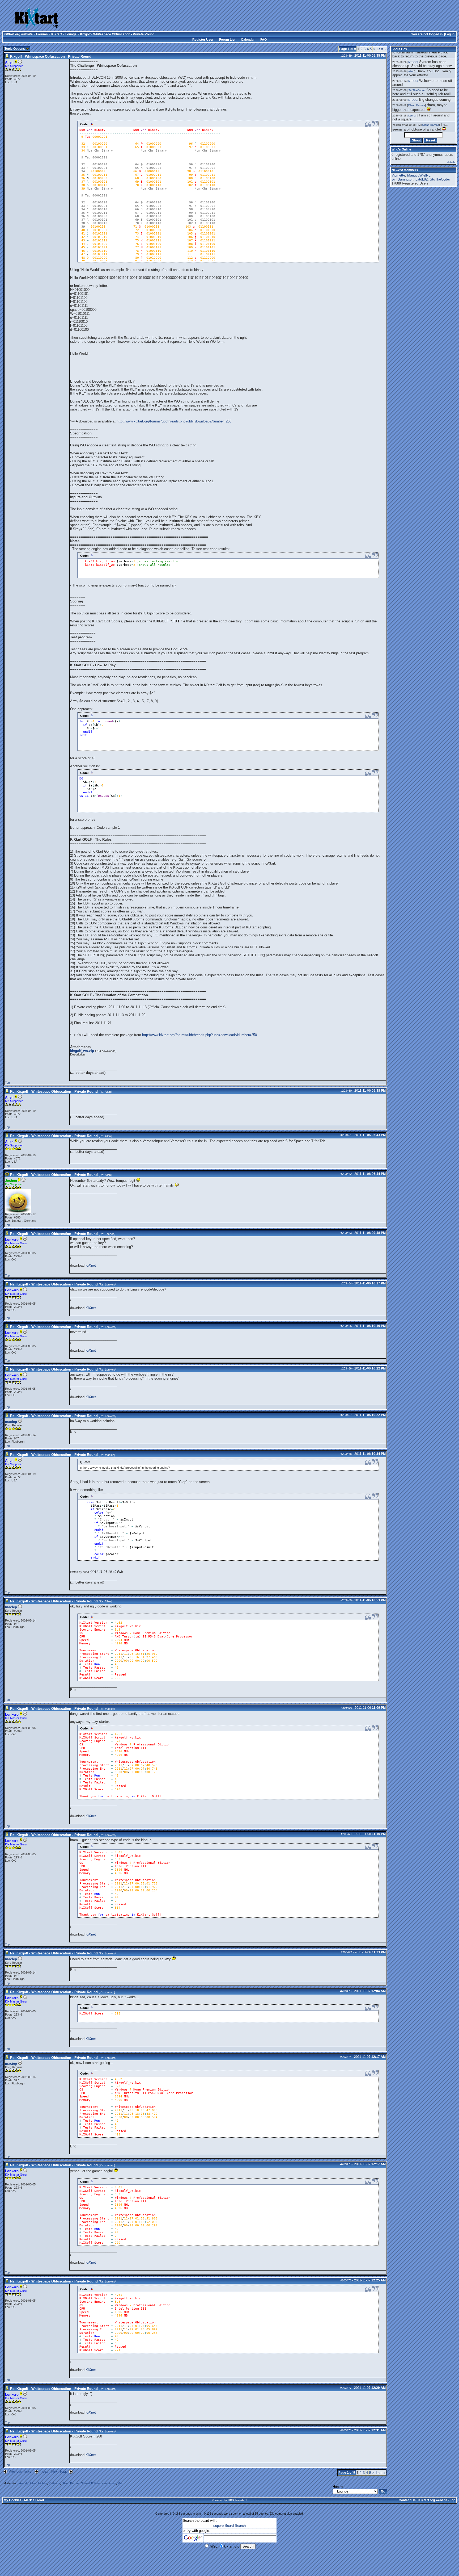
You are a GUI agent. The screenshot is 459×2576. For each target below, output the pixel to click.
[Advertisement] (204, 19)
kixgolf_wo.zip (82, 1051)
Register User (203, 40)
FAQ (263, 40)
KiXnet (91, 1265)
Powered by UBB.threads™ (229, 2500)
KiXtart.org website (18, 34)
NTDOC (413, 62)
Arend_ (24, 2483)
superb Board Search (229, 2526)
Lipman (413, 116)
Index (44, 2471)
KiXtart (57, 34)
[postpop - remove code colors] (92, 124)
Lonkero (110, 1284)
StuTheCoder (416, 90)
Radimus (54, 2483)
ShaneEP (87, 2483)
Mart (121, 2483)
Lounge (71, 34)
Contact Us (407, 2500)
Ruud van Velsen (105, 2483)
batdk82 (422, 179)
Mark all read (34, 2500)
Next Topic (59, 2471)
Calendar (248, 40)
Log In (450, 34)
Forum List (227, 40)
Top (7, 1083)
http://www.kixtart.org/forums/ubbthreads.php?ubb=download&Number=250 (174, 421)
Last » (381, 49)
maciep (11, 1422)
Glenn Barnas (71, 2483)
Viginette (398, 175)
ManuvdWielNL (419, 175)
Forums (42, 34)
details (451, 162)
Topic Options (15, 49)
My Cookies (13, 2500)
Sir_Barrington (402, 179)
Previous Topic (20, 2471)
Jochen (110, 1234)
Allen (108, 1092)
